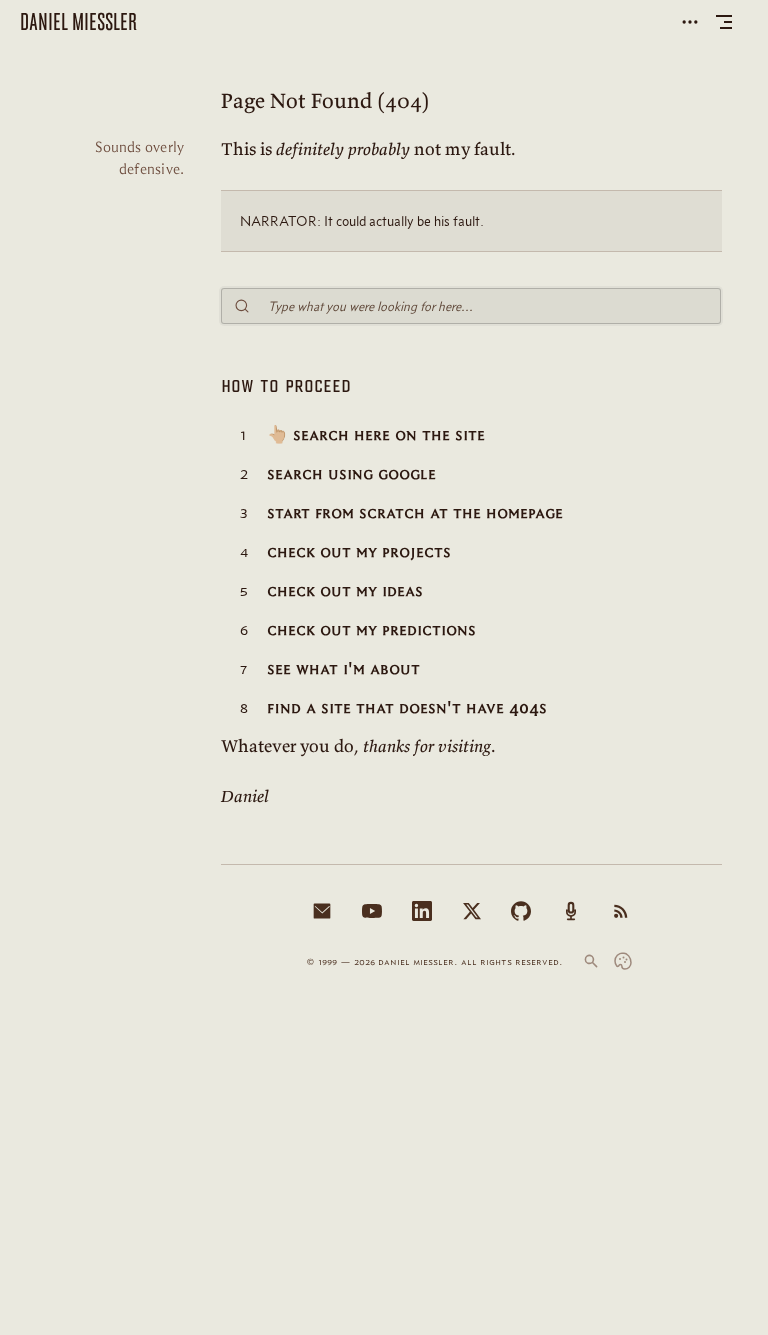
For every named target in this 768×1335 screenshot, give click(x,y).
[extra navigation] (690, 22)
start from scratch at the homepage (415, 512)
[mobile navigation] (724, 22)
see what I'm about (343, 668)
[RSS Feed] (621, 911)
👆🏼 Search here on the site (376, 434)
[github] (521, 911)
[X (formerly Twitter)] (472, 911)
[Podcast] (571, 911)
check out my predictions (371, 629)
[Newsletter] (322, 911)
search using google (351, 473)
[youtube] (372, 911)
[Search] (591, 961)
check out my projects (359, 551)
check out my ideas (345, 590)
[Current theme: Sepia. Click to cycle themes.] (623, 961)
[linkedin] (422, 911)
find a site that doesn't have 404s (407, 707)
